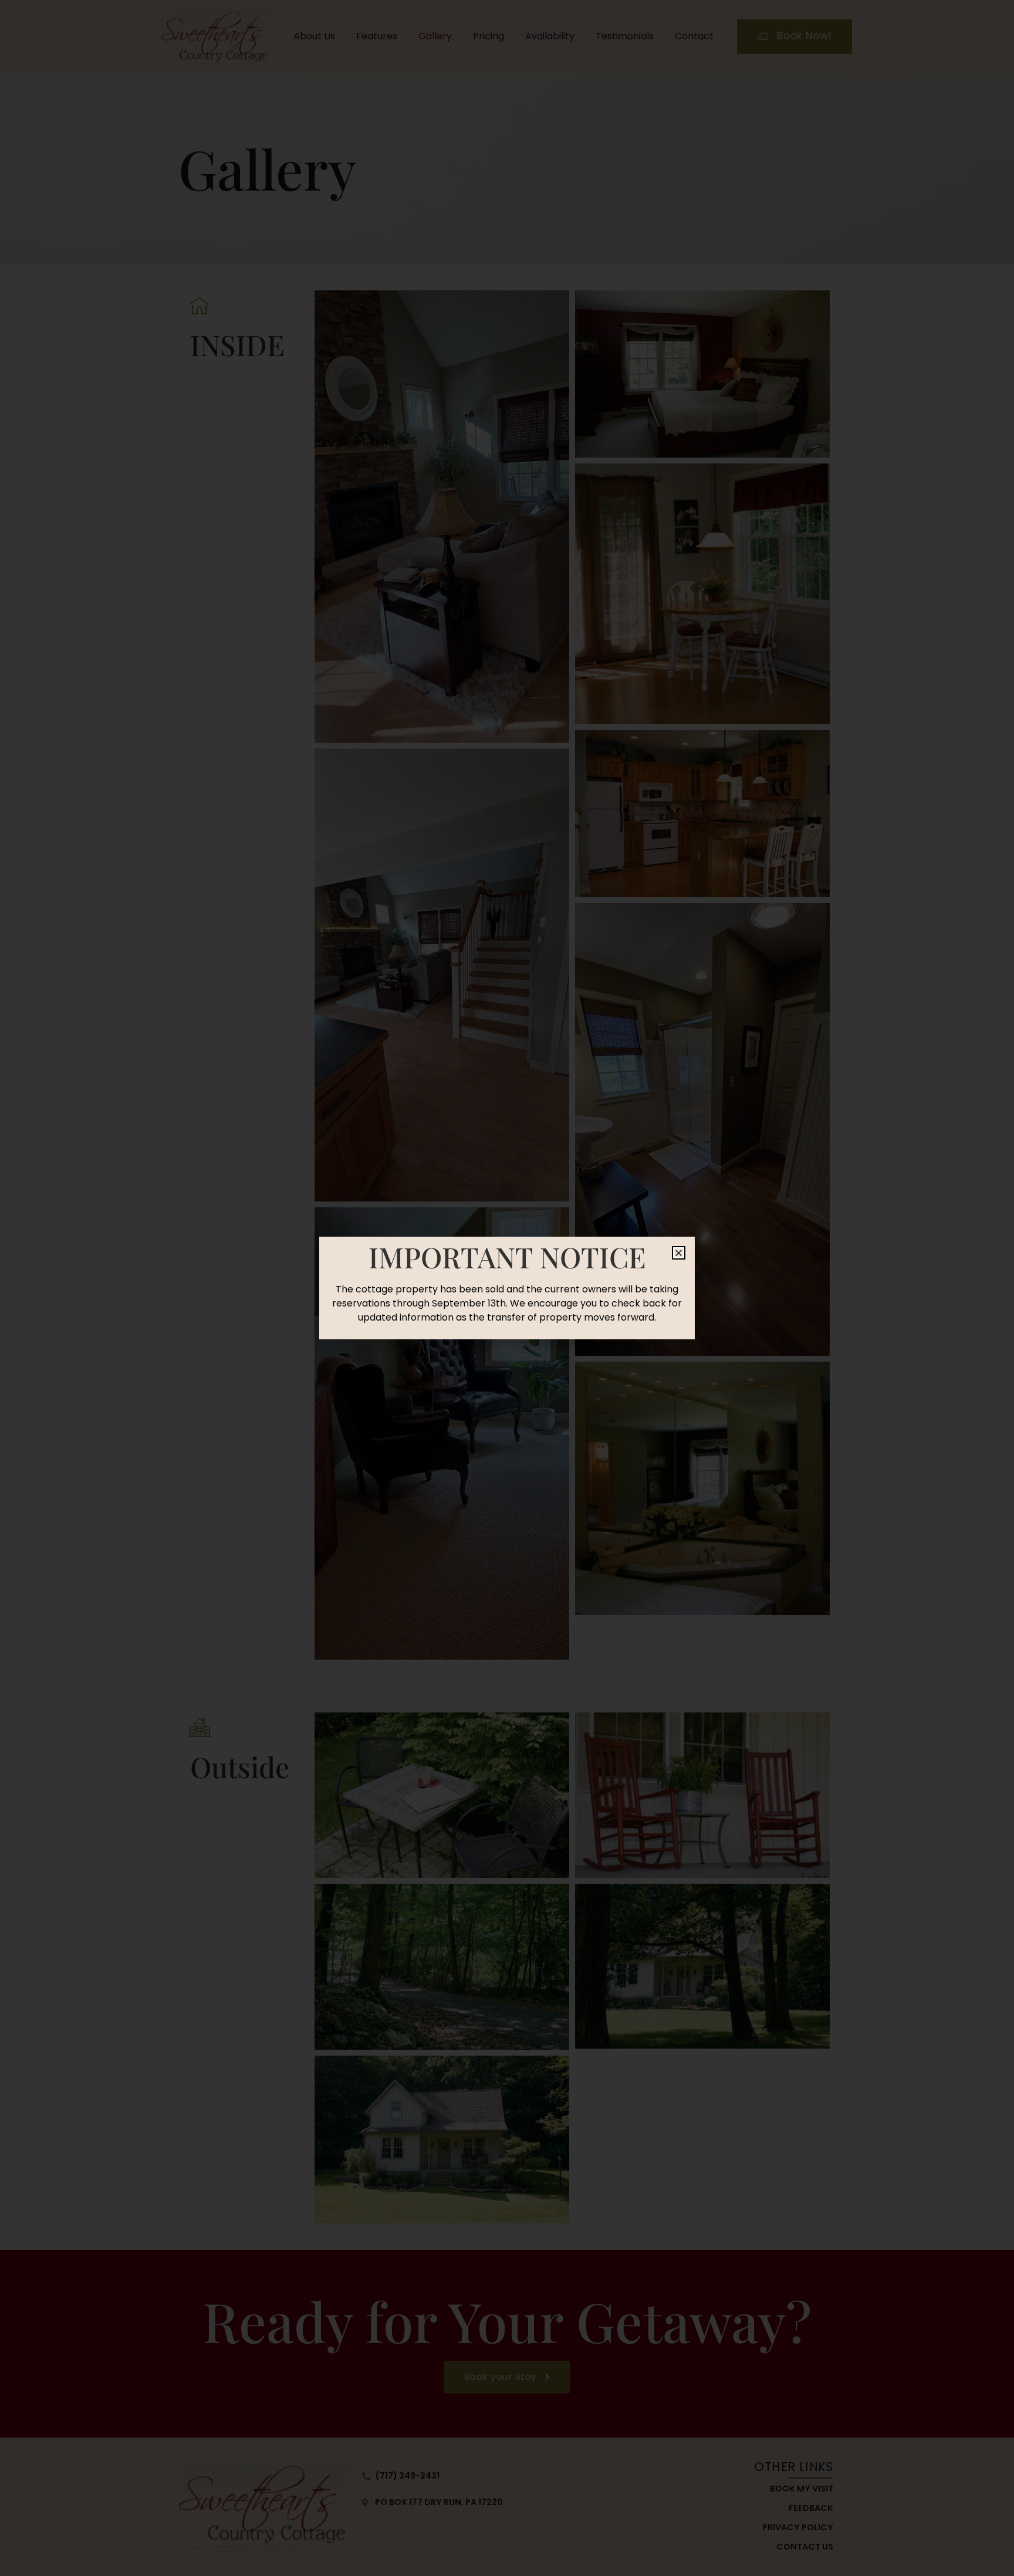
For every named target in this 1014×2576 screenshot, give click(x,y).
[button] (679, 1253)
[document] (507, 1288)
